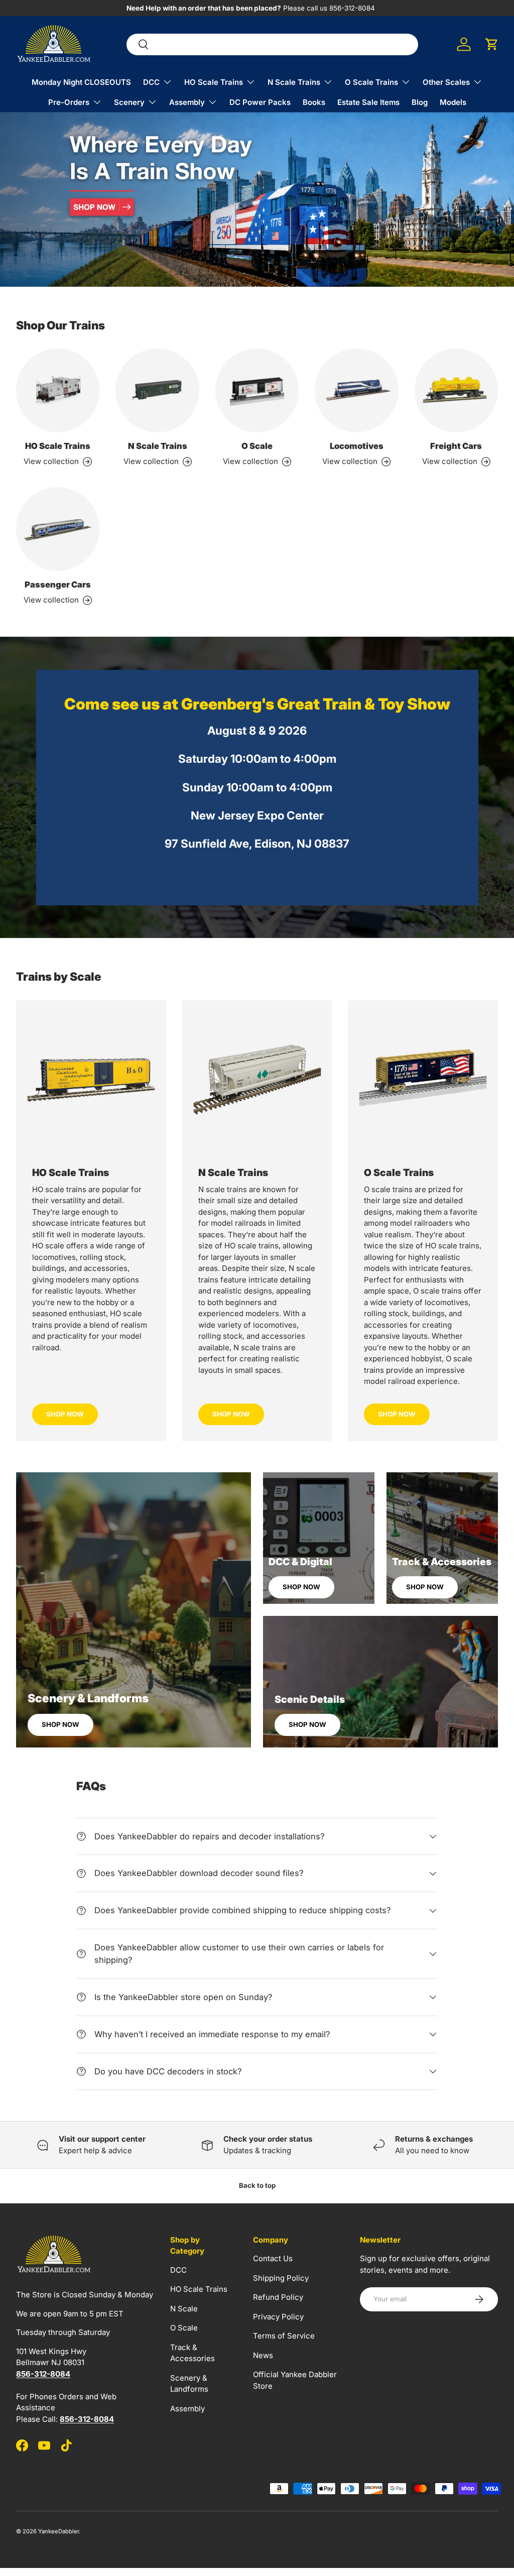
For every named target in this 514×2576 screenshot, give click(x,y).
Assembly (187, 2409)
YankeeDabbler (58, 2531)
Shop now (60, 1724)
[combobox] (272, 44)
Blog (420, 102)
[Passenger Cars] (58, 529)
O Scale (257, 446)
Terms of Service (284, 2336)
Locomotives (357, 446)
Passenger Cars (58, 584)
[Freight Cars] (456, 390)
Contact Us (273, 2258)
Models (453, 102)
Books (314, 102)
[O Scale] (257, 390)
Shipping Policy (281, 2278)
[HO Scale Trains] (58, 390)
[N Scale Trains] (157, 390)
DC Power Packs (260, 102)
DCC (178, 2270)
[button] (492, 44)
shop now (231, 1414)
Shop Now (65, 1414)
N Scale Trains (158, 446)
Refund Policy (278, 2297)
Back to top (257, 2185)
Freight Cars (456, 446)
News (263, 2355)
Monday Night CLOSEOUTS (81, 82)
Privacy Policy (278, 2317)
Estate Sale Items (368, 102)
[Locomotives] (356, 390)
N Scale (184, 2309)
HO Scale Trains (58, 446)
